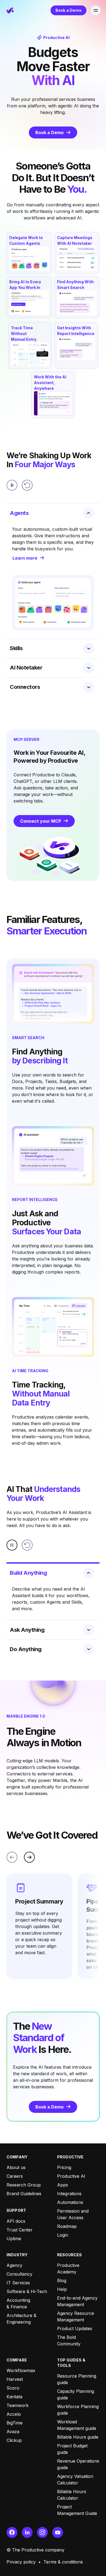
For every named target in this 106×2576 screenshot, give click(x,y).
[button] (96, 10)
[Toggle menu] (96, 10)
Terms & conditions (63, 2562)
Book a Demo (68, 10)
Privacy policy (21, 2562)
